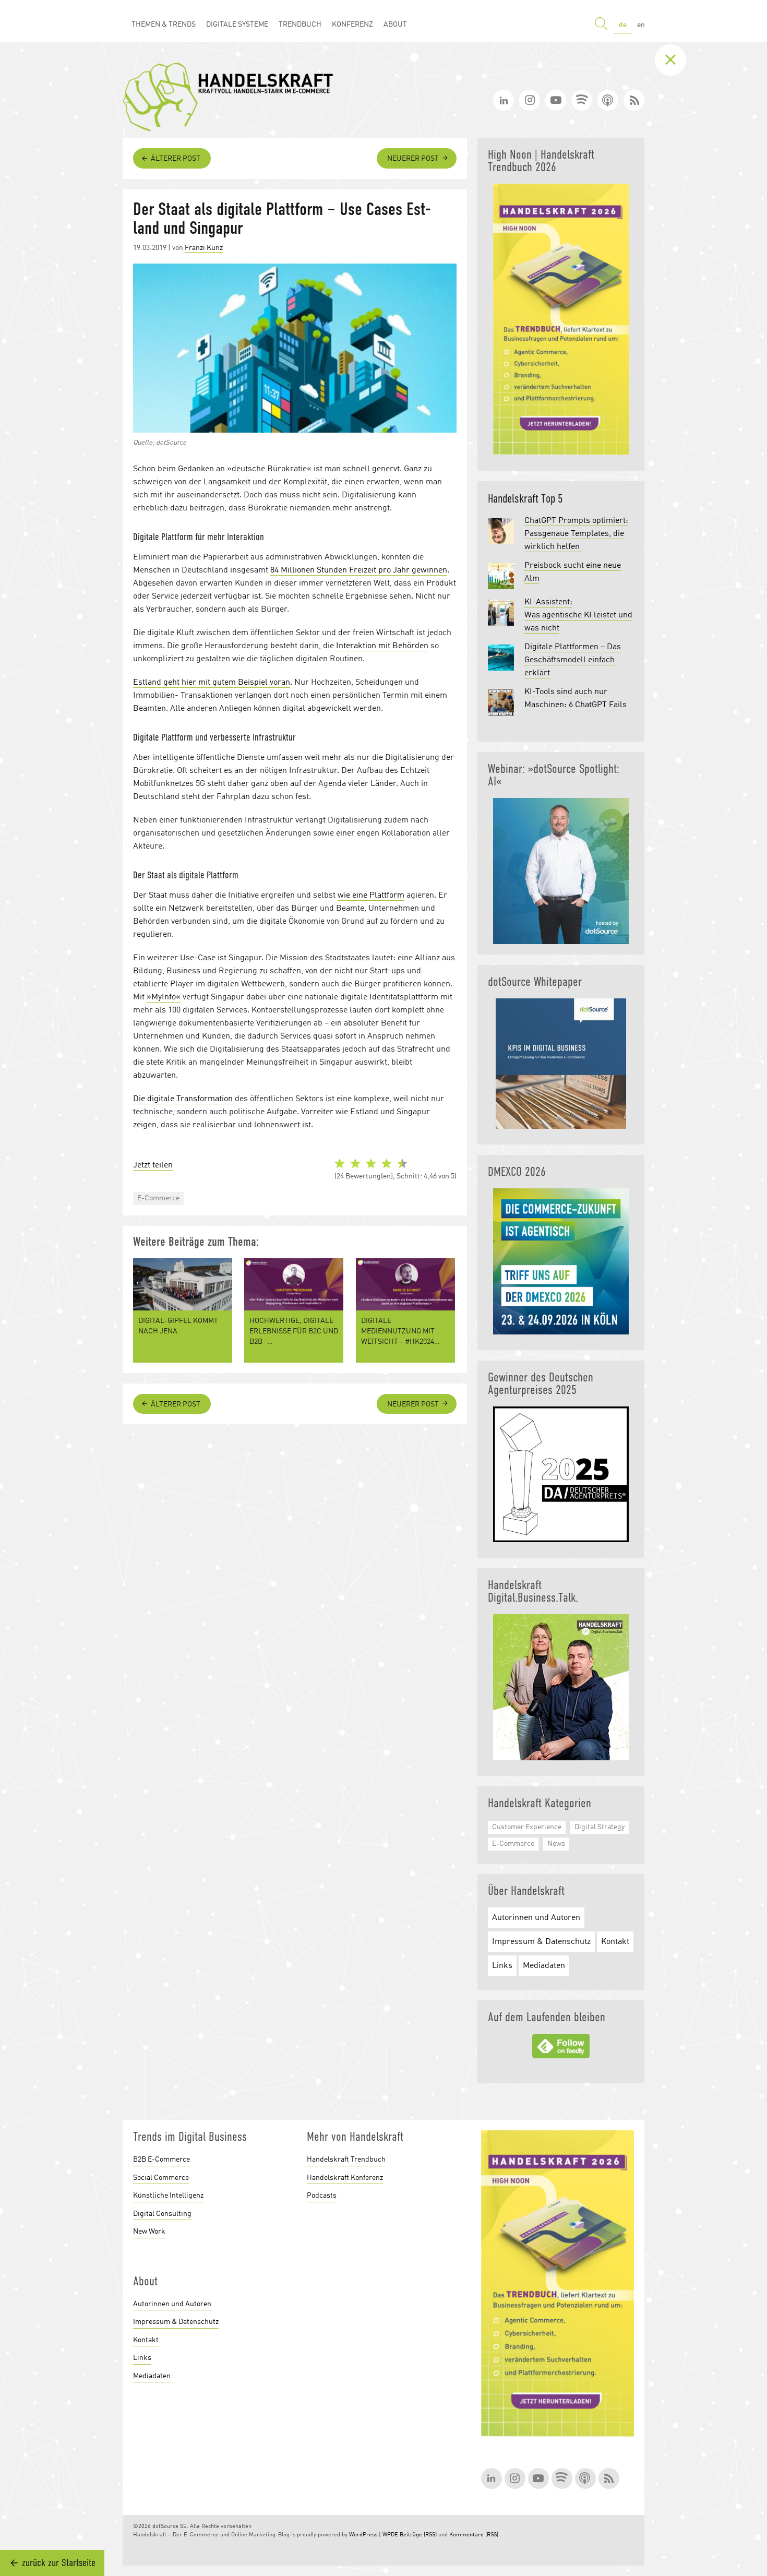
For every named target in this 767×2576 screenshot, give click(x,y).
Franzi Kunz (204, 248)
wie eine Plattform (371, 896)
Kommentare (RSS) (474, 2535)
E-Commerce (158, 1198)
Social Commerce (161, 2178)
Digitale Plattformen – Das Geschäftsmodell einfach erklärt (573, 660)
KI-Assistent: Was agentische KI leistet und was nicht (578, 615)
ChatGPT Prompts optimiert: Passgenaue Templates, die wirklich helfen (576, 534)
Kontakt (615, 1942)
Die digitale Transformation (183, 1099)
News (556, 1844)
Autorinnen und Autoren (536, 1918)
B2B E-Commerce (161, 2160)
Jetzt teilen (153, 1165)
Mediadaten (544, 1966)
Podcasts (322, 2196)
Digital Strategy (600, 1827)
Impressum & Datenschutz (541, 1942)
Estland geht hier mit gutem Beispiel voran (212, 683)
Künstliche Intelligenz (168, 2196)
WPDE (390, 2535)
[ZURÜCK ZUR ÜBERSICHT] (678, 60)
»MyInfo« (164, 997)
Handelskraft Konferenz (345, 2178)
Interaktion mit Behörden (382, 646)
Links (502, 1966)
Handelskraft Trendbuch (346, 2160)
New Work (149, 2232)
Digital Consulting (162, 2214)
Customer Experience (527, 1827)
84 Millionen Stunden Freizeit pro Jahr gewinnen (359, 570)
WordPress (363, 2535)
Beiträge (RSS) (418, 2535)
